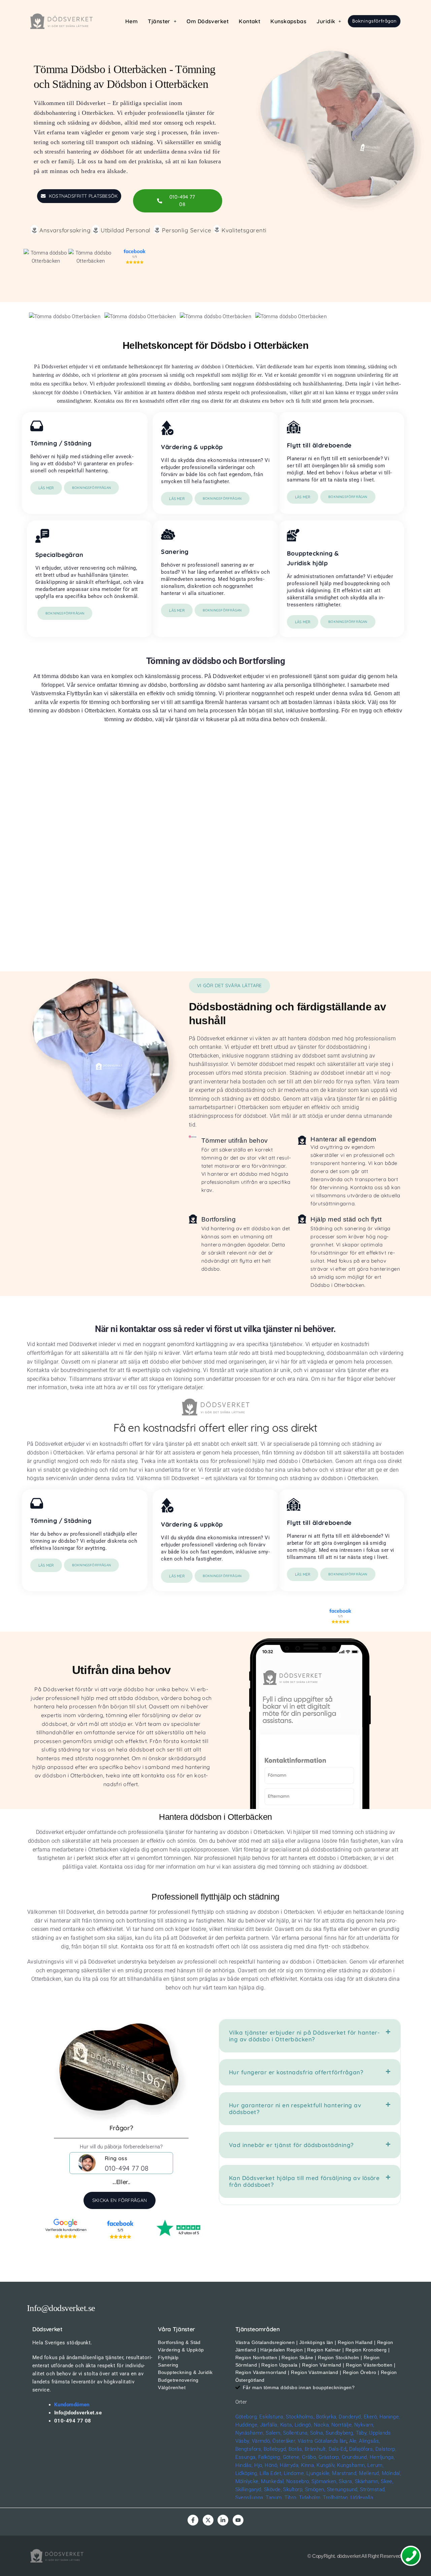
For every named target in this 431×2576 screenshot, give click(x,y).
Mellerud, (370, 2473)
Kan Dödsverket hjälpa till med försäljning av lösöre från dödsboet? (304, 2181)
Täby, (362, 2433)
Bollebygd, (275, 2449)
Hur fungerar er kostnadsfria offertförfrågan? (296, 2072)
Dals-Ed (338, 2449)
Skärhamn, (367, 2481)
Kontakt (250, 21)
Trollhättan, (336, 2498)
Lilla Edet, (271, 2473)
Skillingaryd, (249, 2489)
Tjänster (159, 21)
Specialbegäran (59, 555)
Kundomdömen (72, 2405)
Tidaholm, (310, 2498)
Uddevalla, (362, 2498)
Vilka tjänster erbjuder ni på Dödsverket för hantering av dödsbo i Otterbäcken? (304, 2036)
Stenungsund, (343, 2489)
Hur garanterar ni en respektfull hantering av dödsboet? (295, 2109)
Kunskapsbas (288, 21)
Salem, (274, 2433)
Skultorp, (293, 2489)
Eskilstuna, (273, 2417)
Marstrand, (345, 2473)
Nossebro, (298, 2481)
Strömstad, (373, 2489)
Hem (131, 21)
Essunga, (246, 2457)
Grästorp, (329, 2457)
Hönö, (271, 2465)
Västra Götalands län (322, 2441)
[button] (162, 21)
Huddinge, (247, 2425)
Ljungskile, (319, 2473)
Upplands (380, 2433)
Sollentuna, (296, 2433)
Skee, (387, 2481)
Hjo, (259, 2465)
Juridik (326, 21)
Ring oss (116, 2158)
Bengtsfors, (249, 2449)
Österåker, (285, 2441)
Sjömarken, (324, 2481)
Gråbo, (310, 2457)
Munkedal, (273, 2481)
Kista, (287, 2425)
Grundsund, (355, 2457)
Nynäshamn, (250, 2433)
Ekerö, (371, 2417)
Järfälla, (269, 2425)
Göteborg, (247, 2417)
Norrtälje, (342, 2425)
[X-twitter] (208, 2520)
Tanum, (274, 2498)
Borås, (296, 2449)
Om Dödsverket (208, 21)
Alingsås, (369, 2441)
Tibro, (291, 2498)
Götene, (292, 2457)
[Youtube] (238, 2520)
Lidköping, (247, 2473)
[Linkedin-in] (223, 2520)
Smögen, (315, 2489)
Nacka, (322, 2425)
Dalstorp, (386, 2449)
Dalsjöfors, (362, 2449)
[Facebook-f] (193, 2520)
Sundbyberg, (340, 2433)
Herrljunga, (382, 2457)
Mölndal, (392, 2473)
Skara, (346, 2481)
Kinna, (308, 2465)
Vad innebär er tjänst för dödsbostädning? (291, 2145)
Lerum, (375, 2465)
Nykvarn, (364, 2425)
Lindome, (294, 2473)
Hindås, (244, 2465)
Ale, (353, 2441)
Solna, (317, 2433)
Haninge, (390, 2417)
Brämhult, (316, 2449)
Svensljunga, (250, 2498)
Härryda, (290, 2465)
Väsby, (243, 2441)
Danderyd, (350, 2417)
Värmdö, (261, 2441)
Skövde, (273, 2489)
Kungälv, (326, 2465)
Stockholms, (300, 2417)
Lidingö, (304, 2425)
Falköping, (270, 2457)
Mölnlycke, (248, 2481)
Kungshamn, (352, 2465)
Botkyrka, (327, 2417)
